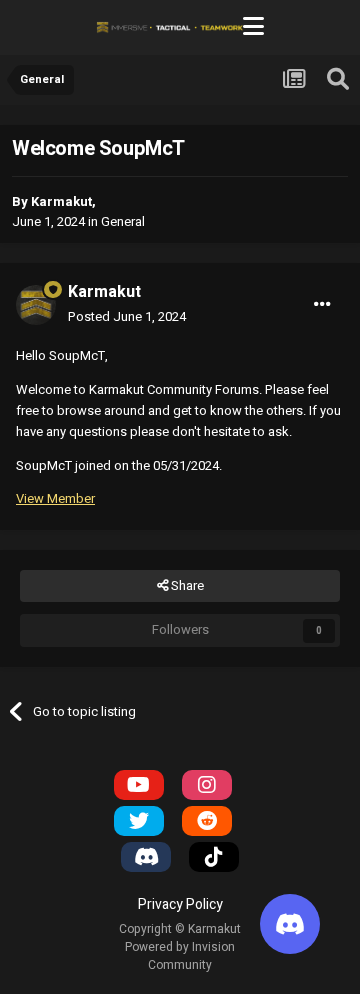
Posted (127, 316)
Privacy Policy (180, 904)
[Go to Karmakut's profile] (36, 305)
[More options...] (323, 304)
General (123, 221)
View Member (55, 498)
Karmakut (61, 201)
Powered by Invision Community (180, 956)
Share (186, 585)
